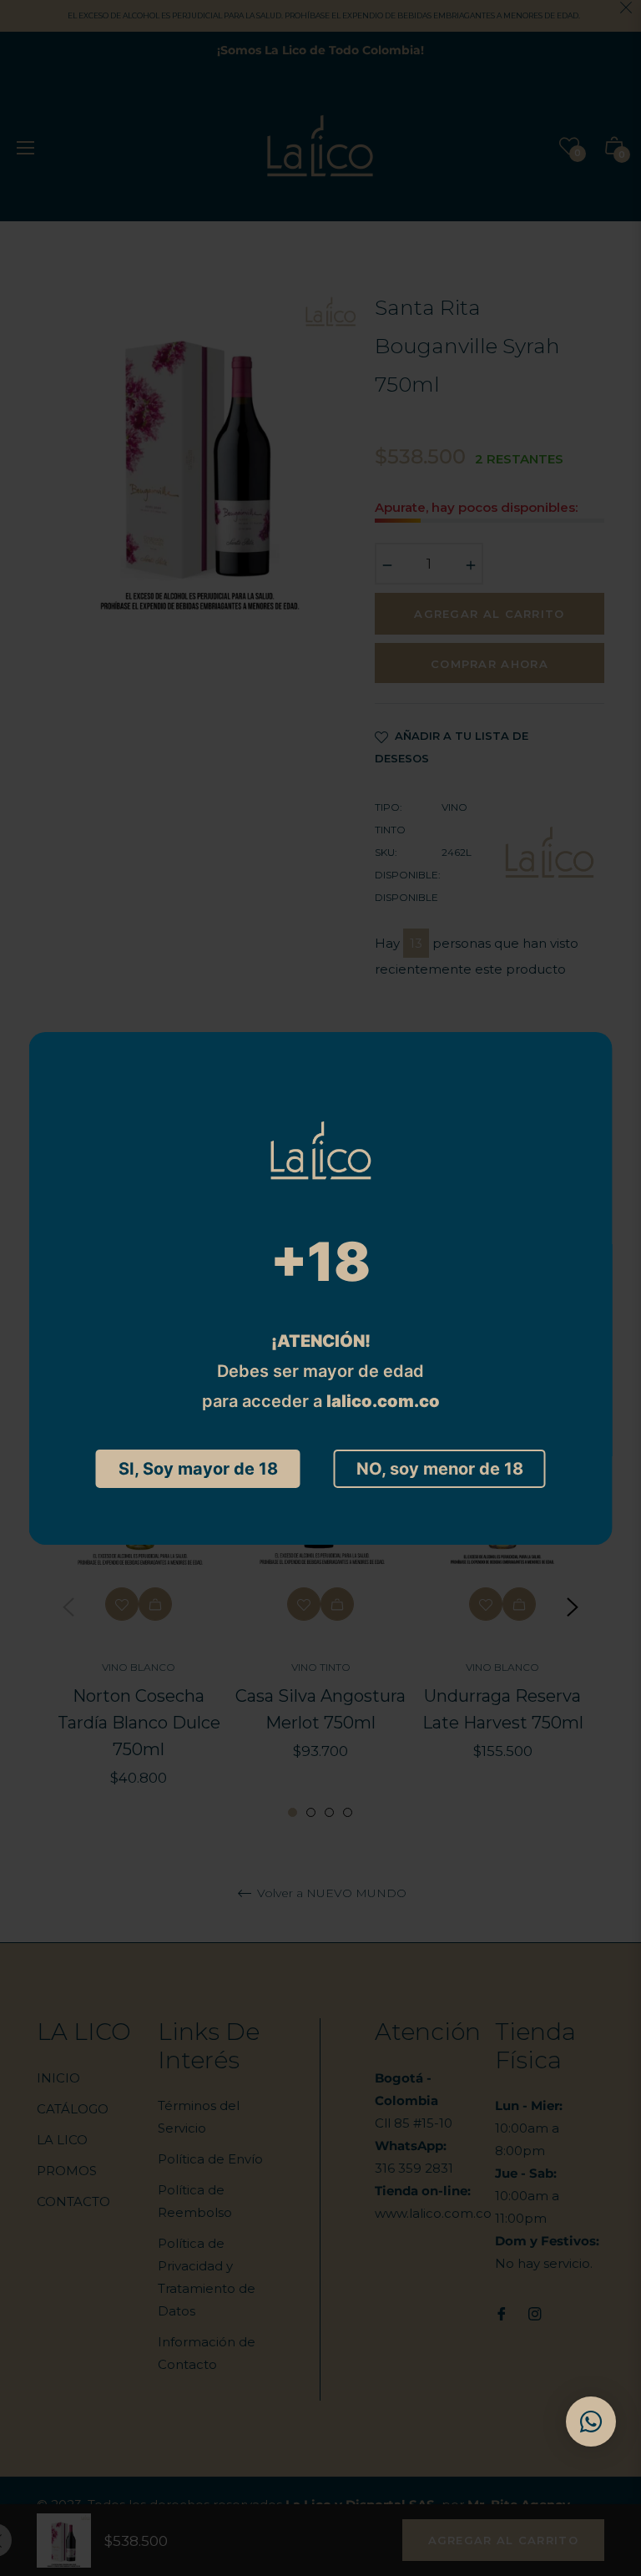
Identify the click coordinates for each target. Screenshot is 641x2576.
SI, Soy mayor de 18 (198, 1469)
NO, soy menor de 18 (440, 1469)
